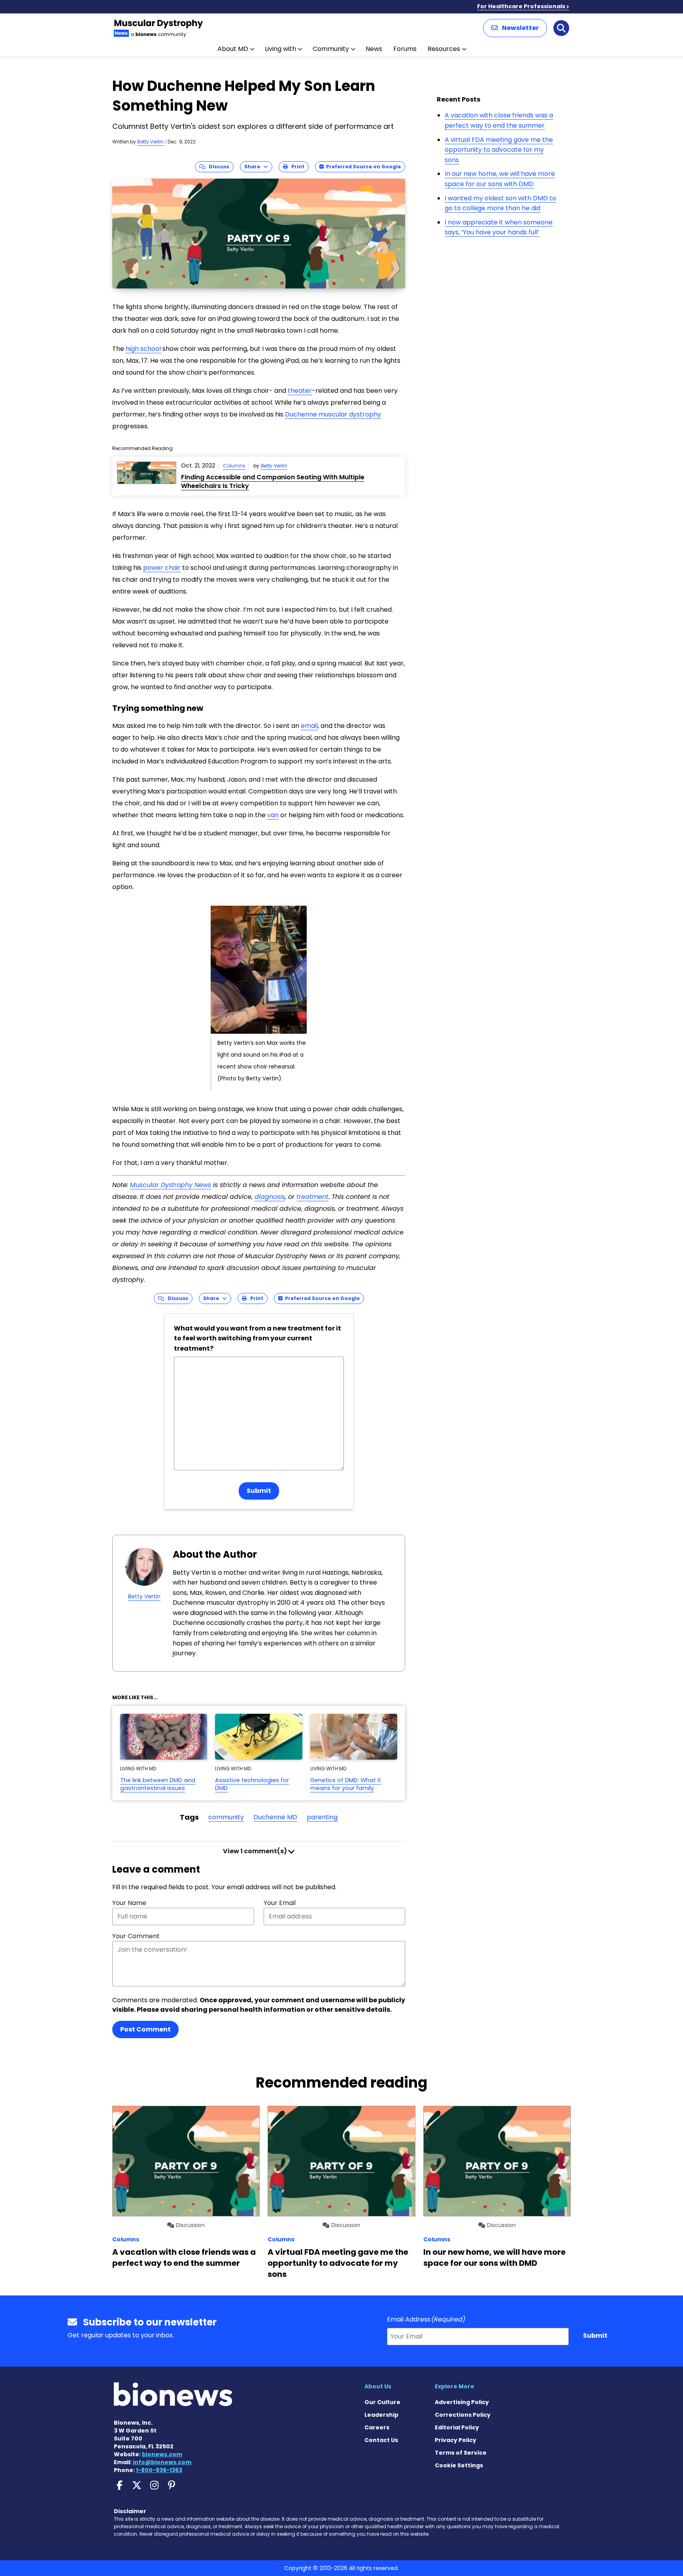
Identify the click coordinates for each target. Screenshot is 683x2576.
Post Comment (145, 2029)
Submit (259, 1491)
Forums (405, 49)
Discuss (217, 167)
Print (296, 167)
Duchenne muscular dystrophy (333, 414)
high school (143, 349)
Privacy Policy (456, 2440)
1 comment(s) (256, 1851)
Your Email (280, 1903)
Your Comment (136, 1936)
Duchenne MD (275, 1817)
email (309, 726)
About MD (233, 49)
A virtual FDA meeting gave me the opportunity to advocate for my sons (499, 150)
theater (300, 391)
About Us (378, 2386)
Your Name (129, 1903)
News (374, 49)
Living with (280, 49)
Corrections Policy (463, 2415)
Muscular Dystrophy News (171, 1185)
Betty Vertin (150, 142)
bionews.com (162, 2454)
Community (331, 49)
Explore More (455, 2386)
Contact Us (381, 2440)
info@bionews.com (162, 2462)
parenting (322, 1817)
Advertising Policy (462, 2402)
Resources (444, 49)
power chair (162, 568)
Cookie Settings (459, 2465)
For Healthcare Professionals (521, 6)
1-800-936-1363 (159, 2470)
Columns (234, 466)
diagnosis (270, 1197)
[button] (515, 28)
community (226, 1817)
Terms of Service (461, 2453)
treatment (312, 1197)
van (273, 815)
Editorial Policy (457, 2427)
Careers (377, 2427)
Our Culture (382, 2402)
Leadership (381, 2415)
